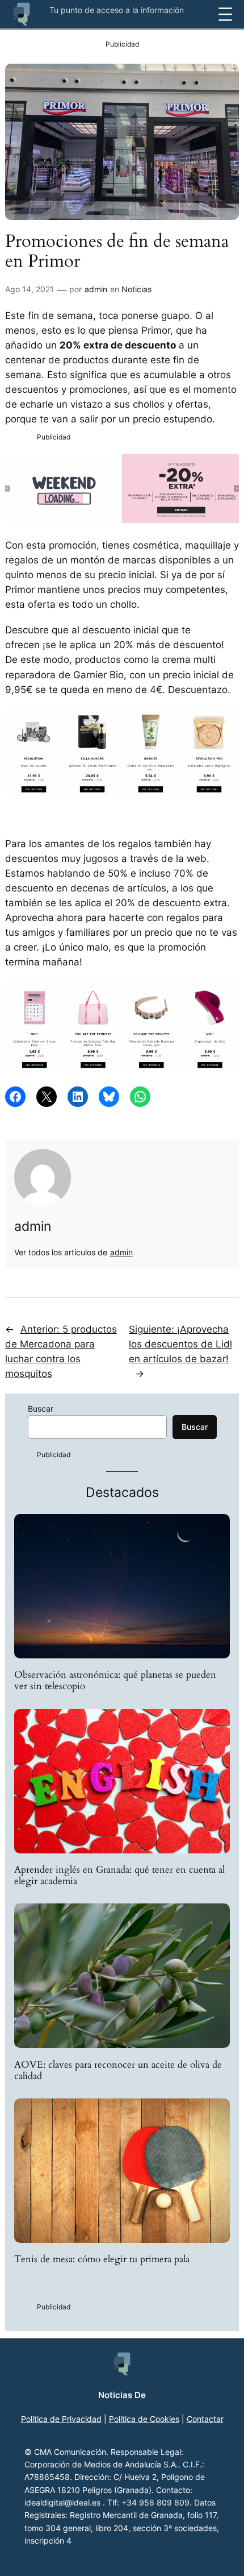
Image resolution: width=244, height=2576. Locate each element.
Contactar (205, 2419)
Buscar (41, 1409)
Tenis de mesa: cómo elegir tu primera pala (102, 2259)
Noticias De (122, 2395)
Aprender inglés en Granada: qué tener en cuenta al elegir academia (119, 1876)
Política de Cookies (144, 2419)
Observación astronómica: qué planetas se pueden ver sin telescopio (115, 1681)
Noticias (136, 289)
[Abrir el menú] (225, 14)
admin (96, 289)
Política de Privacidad (61, 2419)
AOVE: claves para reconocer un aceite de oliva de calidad (118, 2071)
